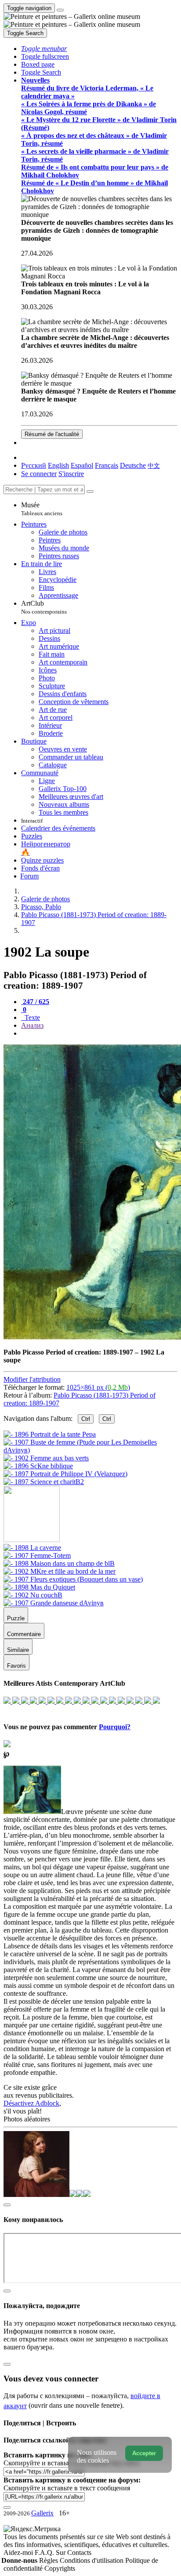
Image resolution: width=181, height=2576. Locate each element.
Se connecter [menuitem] (39, 474)
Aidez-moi (19, 2553)
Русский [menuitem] (34, 465)
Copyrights (60, 2568)
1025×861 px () (98, 1387)
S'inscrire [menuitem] (71, 474)
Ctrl (86, 1419)
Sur (62, 2553)
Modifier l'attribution (32, 1379)
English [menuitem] (58, 465)
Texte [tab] (31, 1017)
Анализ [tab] (32, 1025)
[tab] (35, 1002)
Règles (49, 2560)
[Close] (90, 491)
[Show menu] (60, 10)
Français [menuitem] (107, 465)
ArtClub (44, 607)
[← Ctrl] (44, 1482)
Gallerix (42, 2513)
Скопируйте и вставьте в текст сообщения (67, 2488)
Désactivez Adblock (31, 2103)
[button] (44, 49)
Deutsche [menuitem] (133, 465)
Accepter (144, 2453)
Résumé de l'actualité (52, 434)
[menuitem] (154, 465)
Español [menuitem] (82, 465)
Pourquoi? (115, 1727)
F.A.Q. (45, 2553)
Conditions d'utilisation (92, 2560)
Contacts (79, 2553)
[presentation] (99, 1033)
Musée (42, 509)
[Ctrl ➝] (32, 1548)
